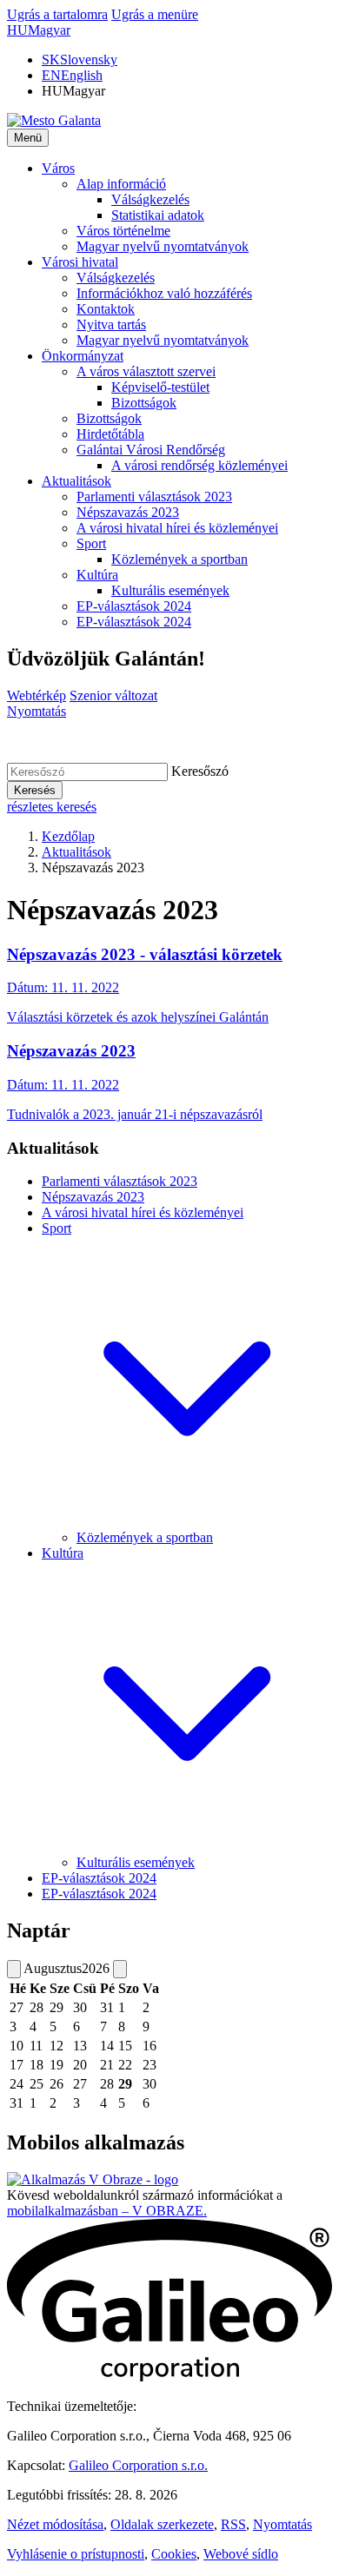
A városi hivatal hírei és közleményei (143, 1212)
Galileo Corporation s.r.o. (138, 2465)
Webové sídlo (241, 2554)
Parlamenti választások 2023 (120, 1181)
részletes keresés (52, 807)
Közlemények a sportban (145, 1537)
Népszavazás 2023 (93, 1197)
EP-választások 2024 (99, 1878)
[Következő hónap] (120, 1969)
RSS (233, 2524)
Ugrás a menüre (155, 14)
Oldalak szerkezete (162, 2524)
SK (80, 60)
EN (72, 75)
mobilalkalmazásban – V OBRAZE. (107, 2211)
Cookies (174, 2554)
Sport (56, 1228)
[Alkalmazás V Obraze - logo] (93, 2179)
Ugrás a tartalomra (57, 14)
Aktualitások (76, 852)
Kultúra (63, 1553)
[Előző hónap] (14, 1969)
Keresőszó (200, 771)
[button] (39, 30)
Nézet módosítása (55, 2524)
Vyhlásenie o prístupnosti (76, 2554)
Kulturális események (136, 1862)
